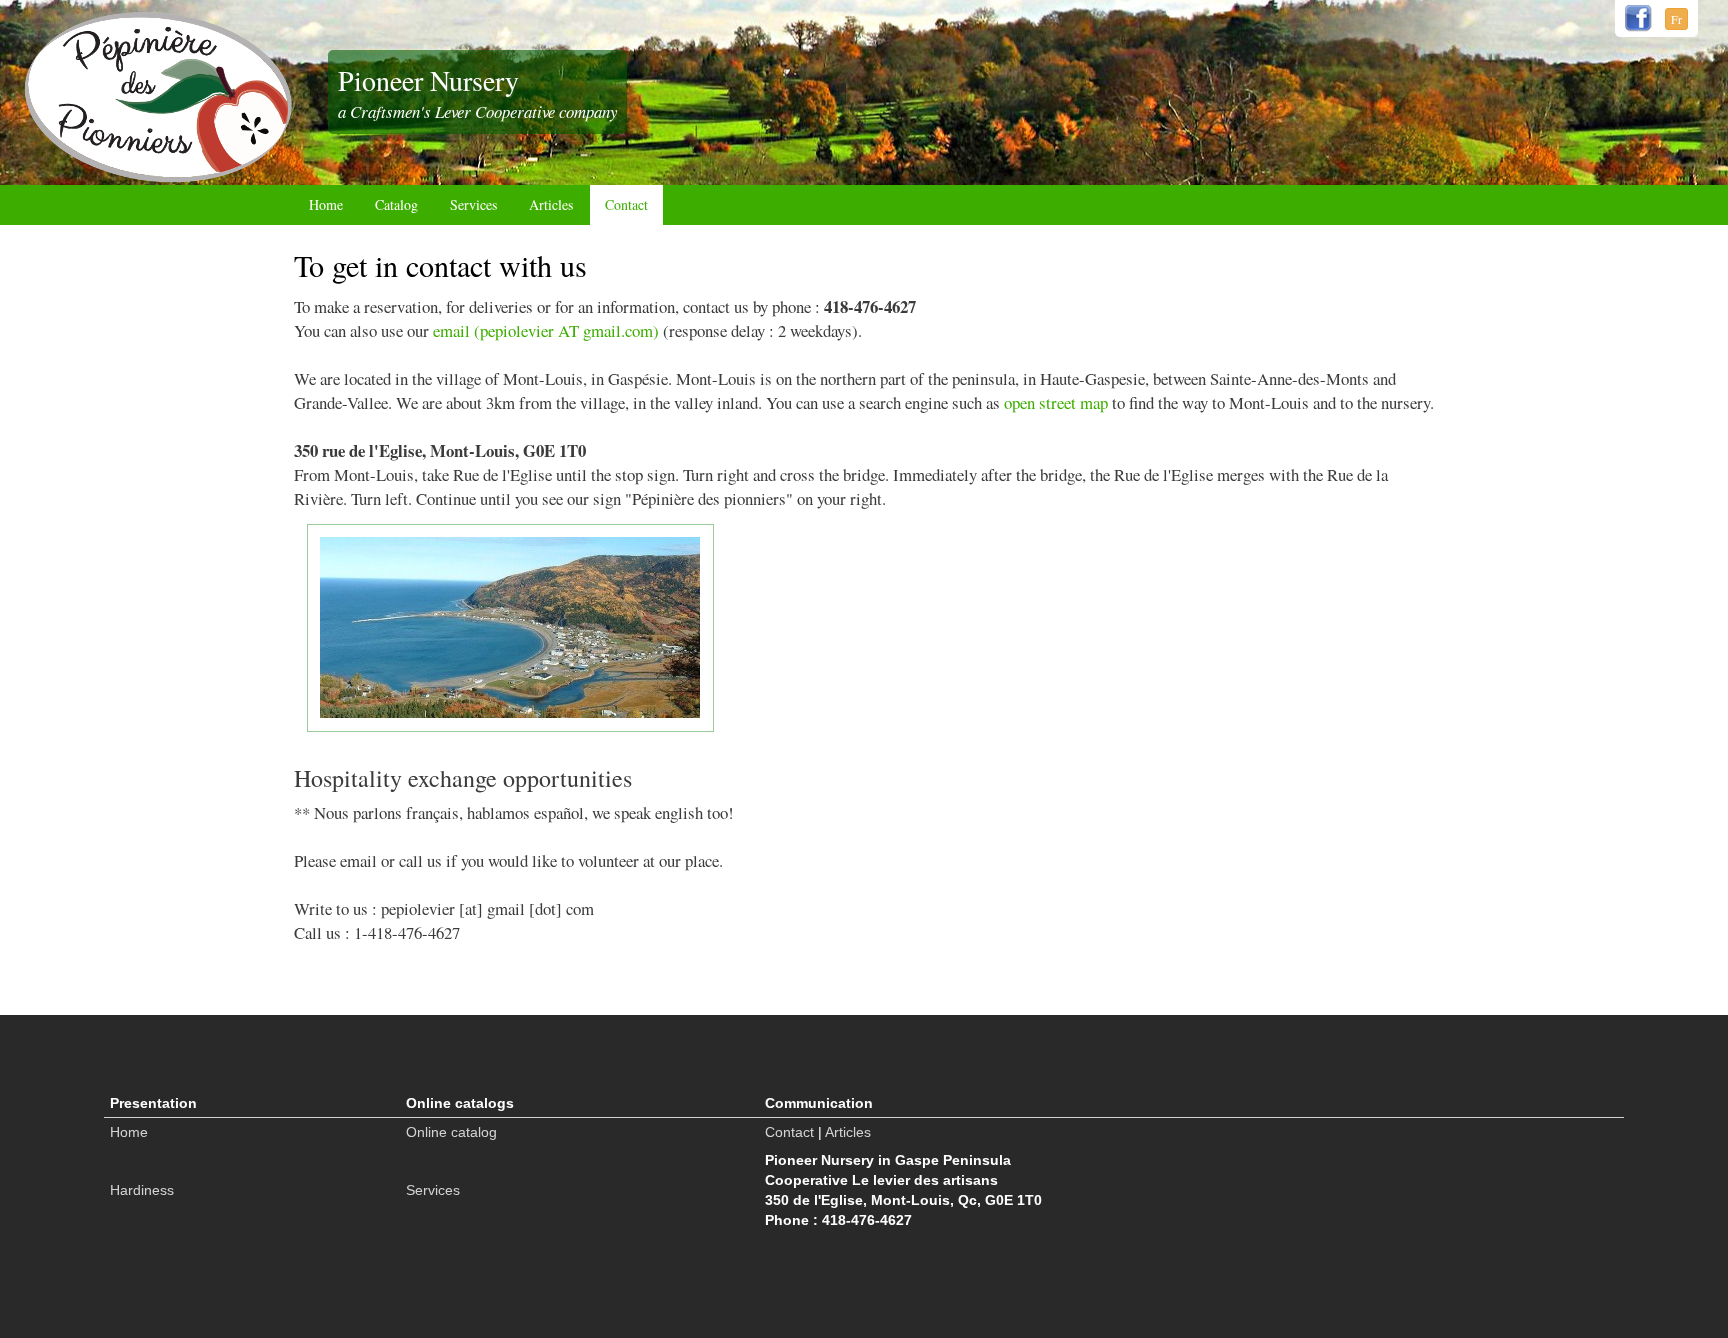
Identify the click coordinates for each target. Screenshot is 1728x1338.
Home (326, 204)
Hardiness (142, 1190)
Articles (551, 204)
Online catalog (451, 1132)
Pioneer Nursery (428, 80)
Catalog (396, 204)
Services (473, 204)
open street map (1056, 402)
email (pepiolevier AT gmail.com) (546, 330)
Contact (626, 204)
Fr (1676, 19)
